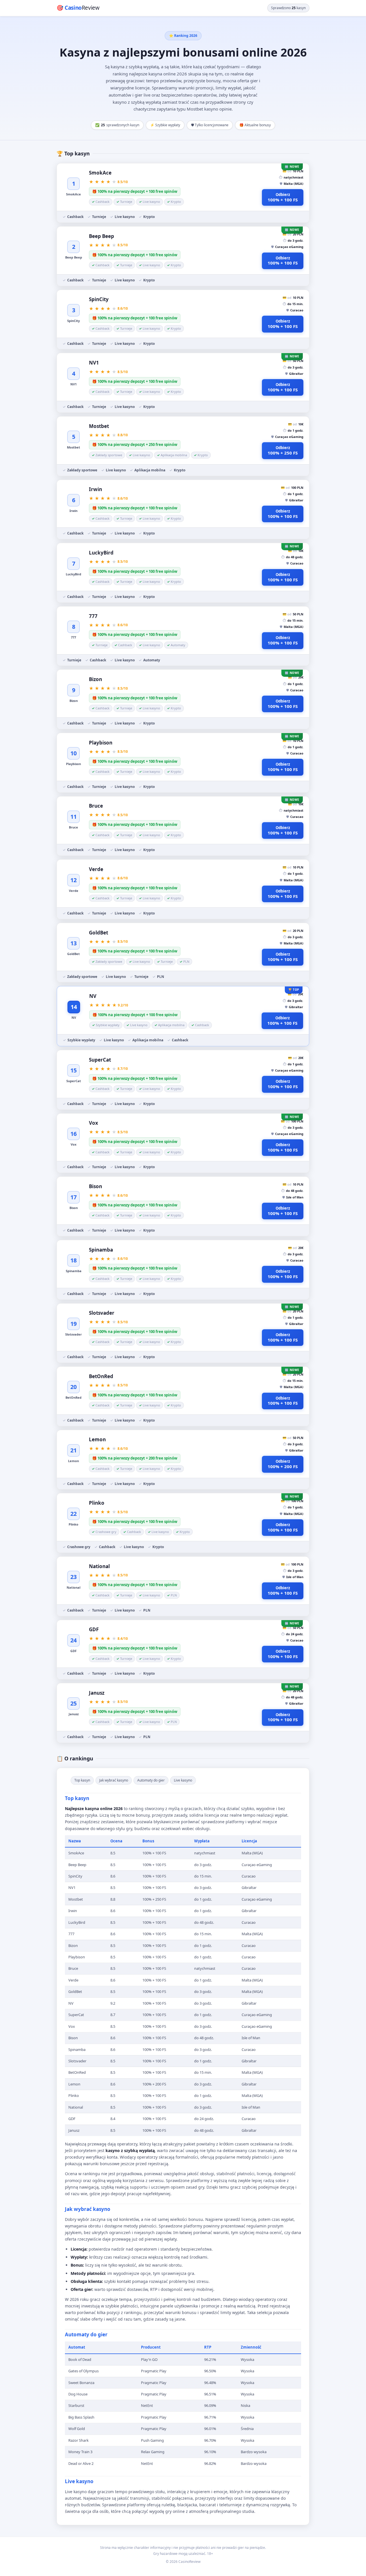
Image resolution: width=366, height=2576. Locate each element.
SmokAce (100, 173)
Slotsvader (102, 1313)
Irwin (96, 489)
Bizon (96, 679)
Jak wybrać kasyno (114, 1780)
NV (93, 996)
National (99, 1566)
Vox (94, 1123)
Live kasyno (183, 1780)
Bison (96, 1186)
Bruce (96, 806)
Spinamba (101, 1250)
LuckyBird (101, 553)
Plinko (97, 1503)
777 (93, 616)
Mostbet (99, 426)
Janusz (97, 1693)
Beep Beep (102, 236)
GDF (94, 1629)
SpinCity (99, 299)
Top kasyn (82, 1780)
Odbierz (283, 197)
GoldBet (99, 933)
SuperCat (100, 1060)
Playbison (101, 743)
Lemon (97, 1439)
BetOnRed (101, 1376)
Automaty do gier (151, 1780)
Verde (96, 869)
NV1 (94, 363)
